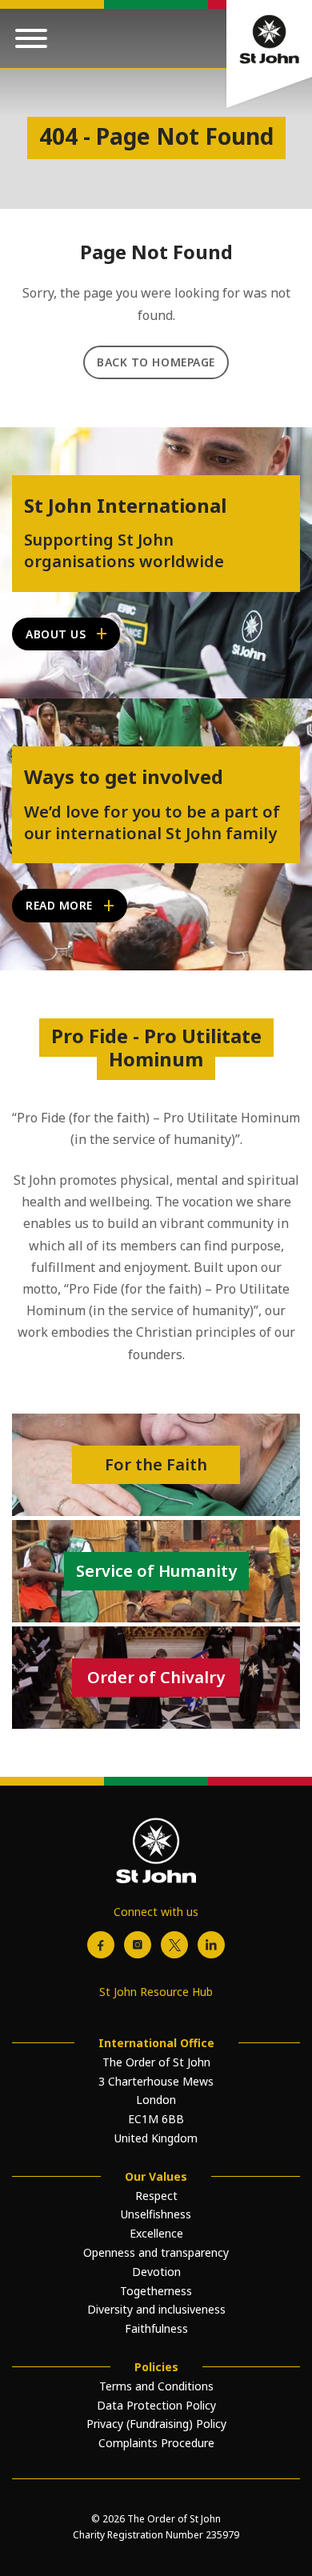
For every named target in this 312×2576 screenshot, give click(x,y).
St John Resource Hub (156, 1992)
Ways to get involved (124, 777)
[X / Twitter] (174, 1945)
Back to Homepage (156, 362)
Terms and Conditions (156, 2386)
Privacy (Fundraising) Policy (156, 2424)
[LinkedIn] (211, 1945)
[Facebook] (101, 1945)
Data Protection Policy (156, 2405)
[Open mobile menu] (31, 38)
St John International (125, 506)
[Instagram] (138, 1945)
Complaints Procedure (156, 2443)
